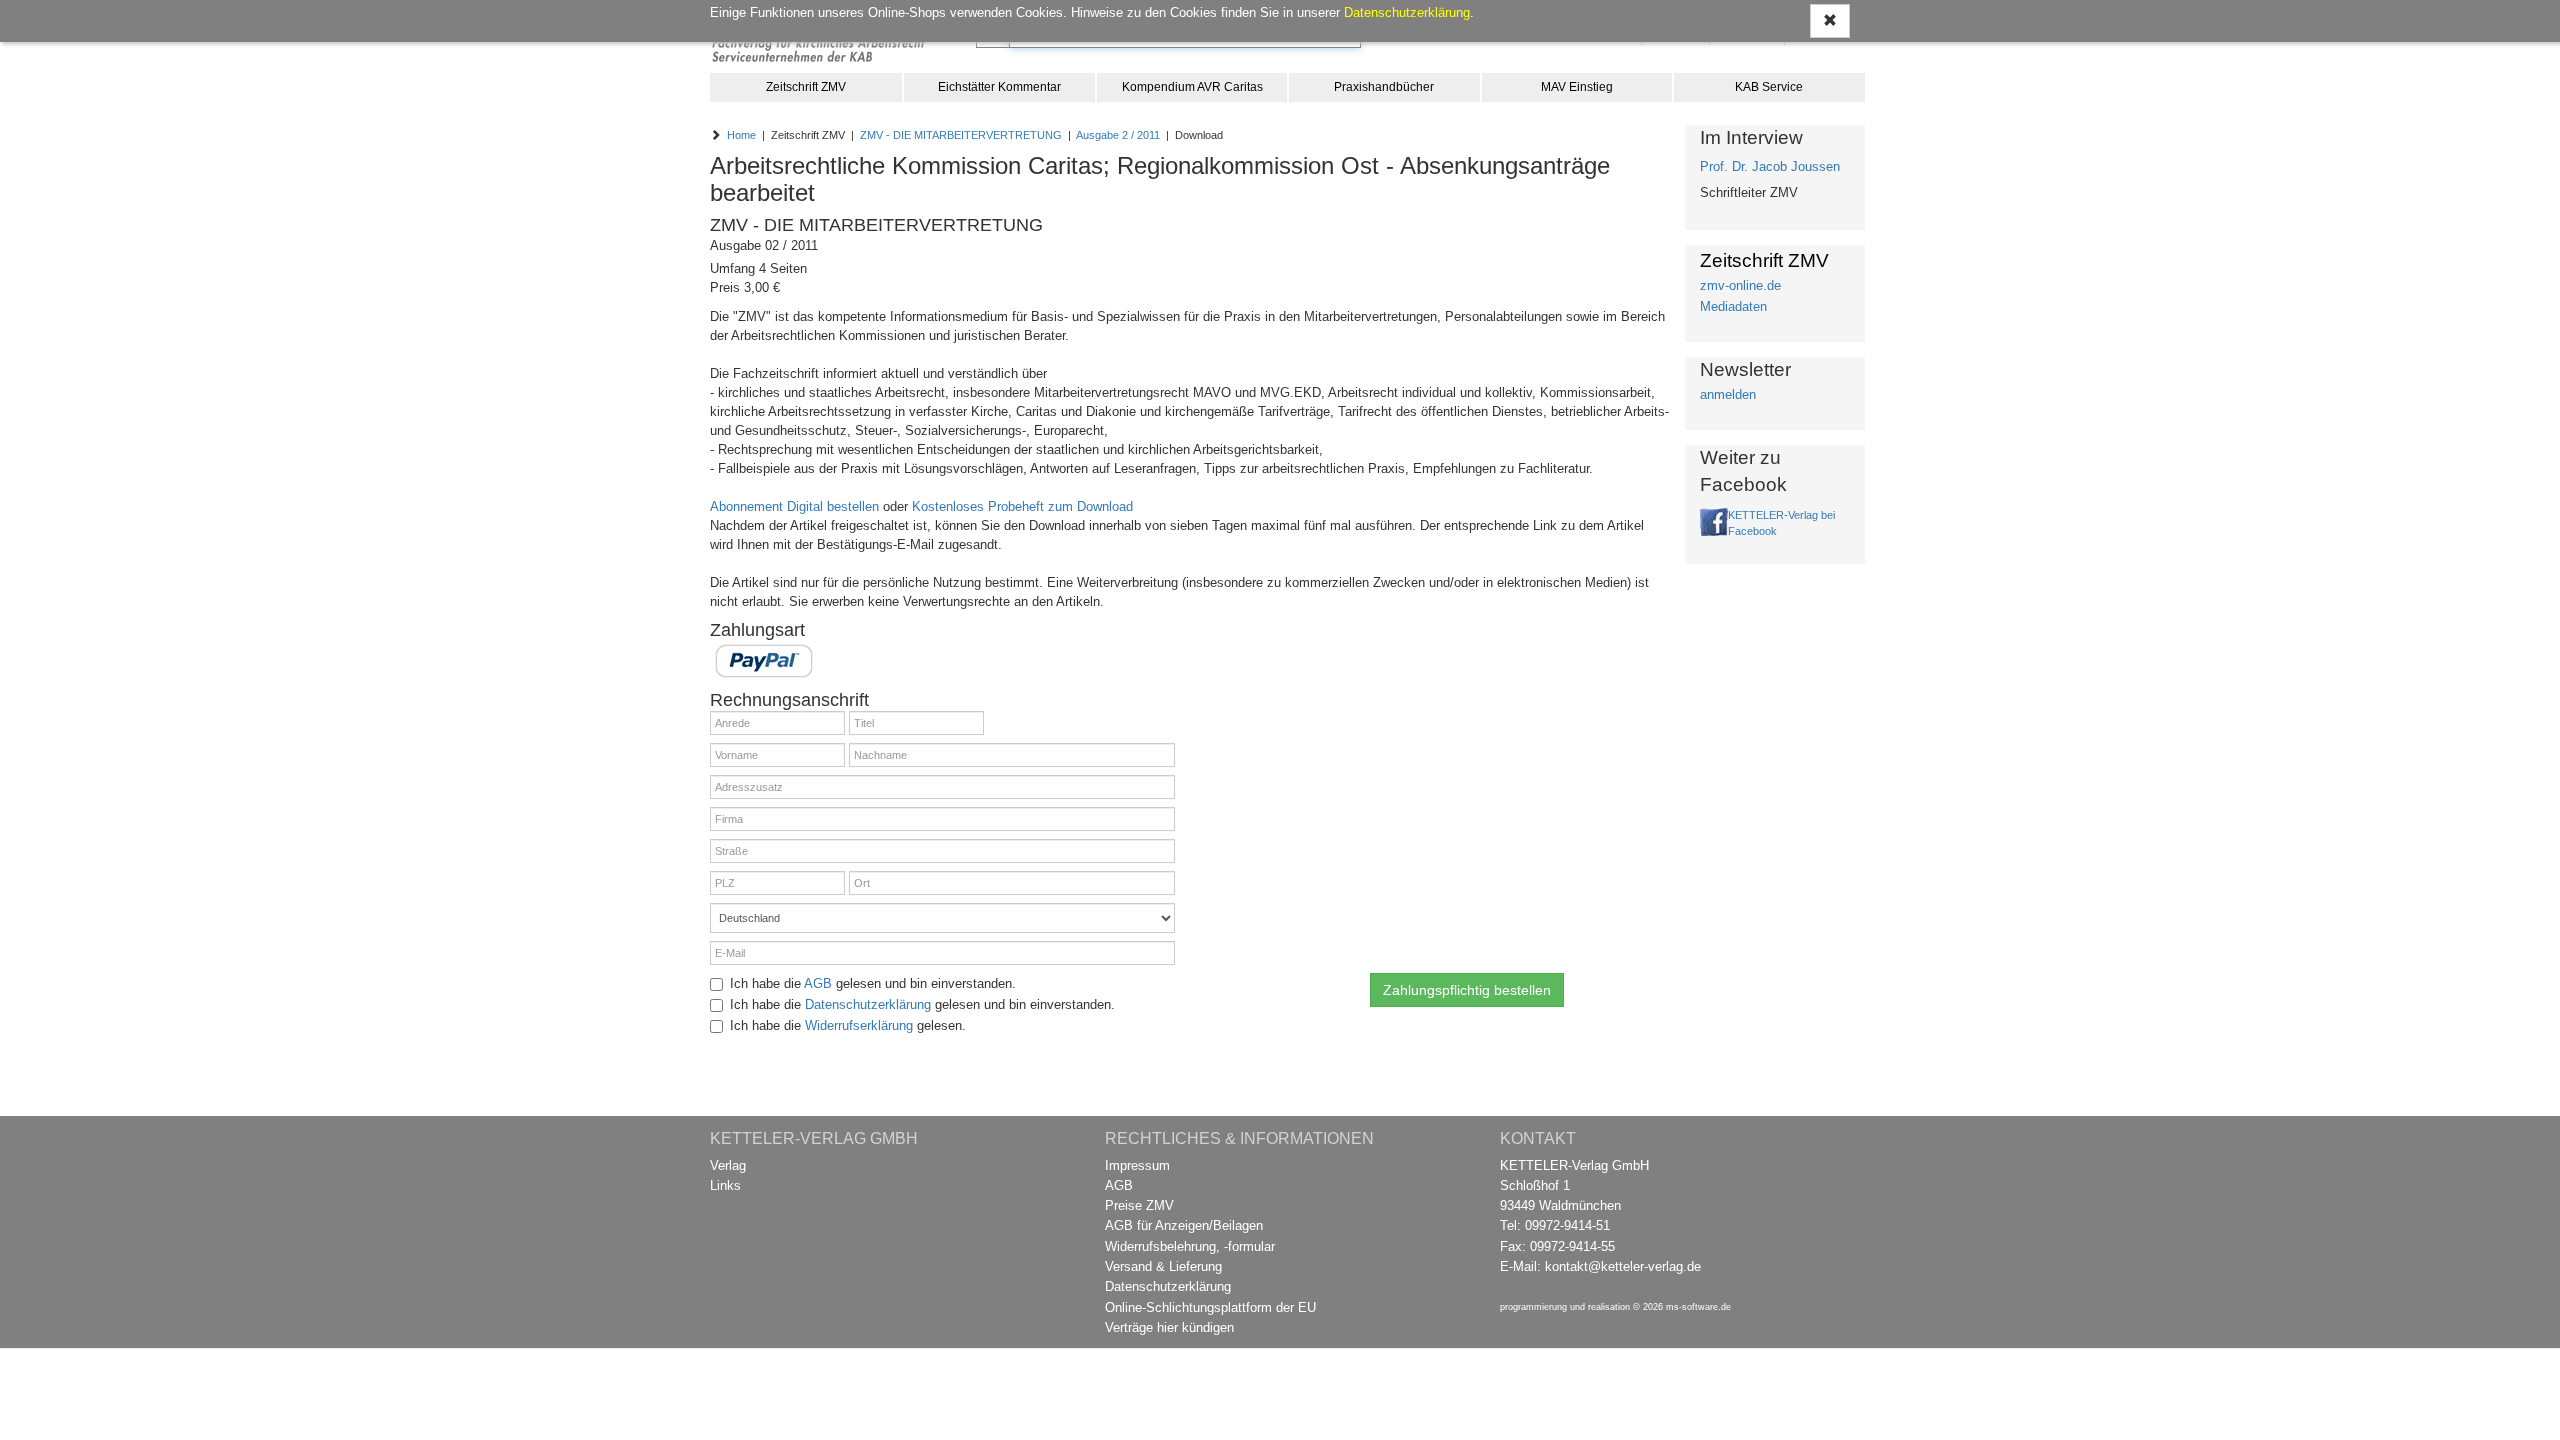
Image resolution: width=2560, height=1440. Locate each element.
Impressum (1137, 1165)
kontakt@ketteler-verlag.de (1623, 1266)
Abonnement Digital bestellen (794, 506)
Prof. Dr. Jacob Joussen (1770, 166)
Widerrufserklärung (859, 1025)
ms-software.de (1698, 1307)
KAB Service (1769, 87)
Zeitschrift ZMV (806, 87)
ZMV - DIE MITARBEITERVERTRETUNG (961, 135)
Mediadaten (1733, 306)
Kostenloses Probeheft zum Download (1022, 506)
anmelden (1728, 394)
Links (725, 1185)
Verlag (728, 1165)
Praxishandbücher (1384, 87)
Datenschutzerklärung (868, 1004)
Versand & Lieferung (1163, 1266)
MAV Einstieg (1577, 87)
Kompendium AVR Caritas (1192, 87)
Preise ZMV (1139, 1205)
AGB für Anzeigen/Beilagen (1184, 1225)
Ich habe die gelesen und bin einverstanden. (873, 983)
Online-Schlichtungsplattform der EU (1210, 1307)
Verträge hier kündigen (1169, 1327)
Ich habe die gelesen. (848, 1025)
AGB (818, 983)
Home (741, 135)
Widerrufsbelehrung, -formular (1190, 1246)
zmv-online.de (1740, 285)
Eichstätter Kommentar (999, 87)
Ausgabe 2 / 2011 (1118, 135)
